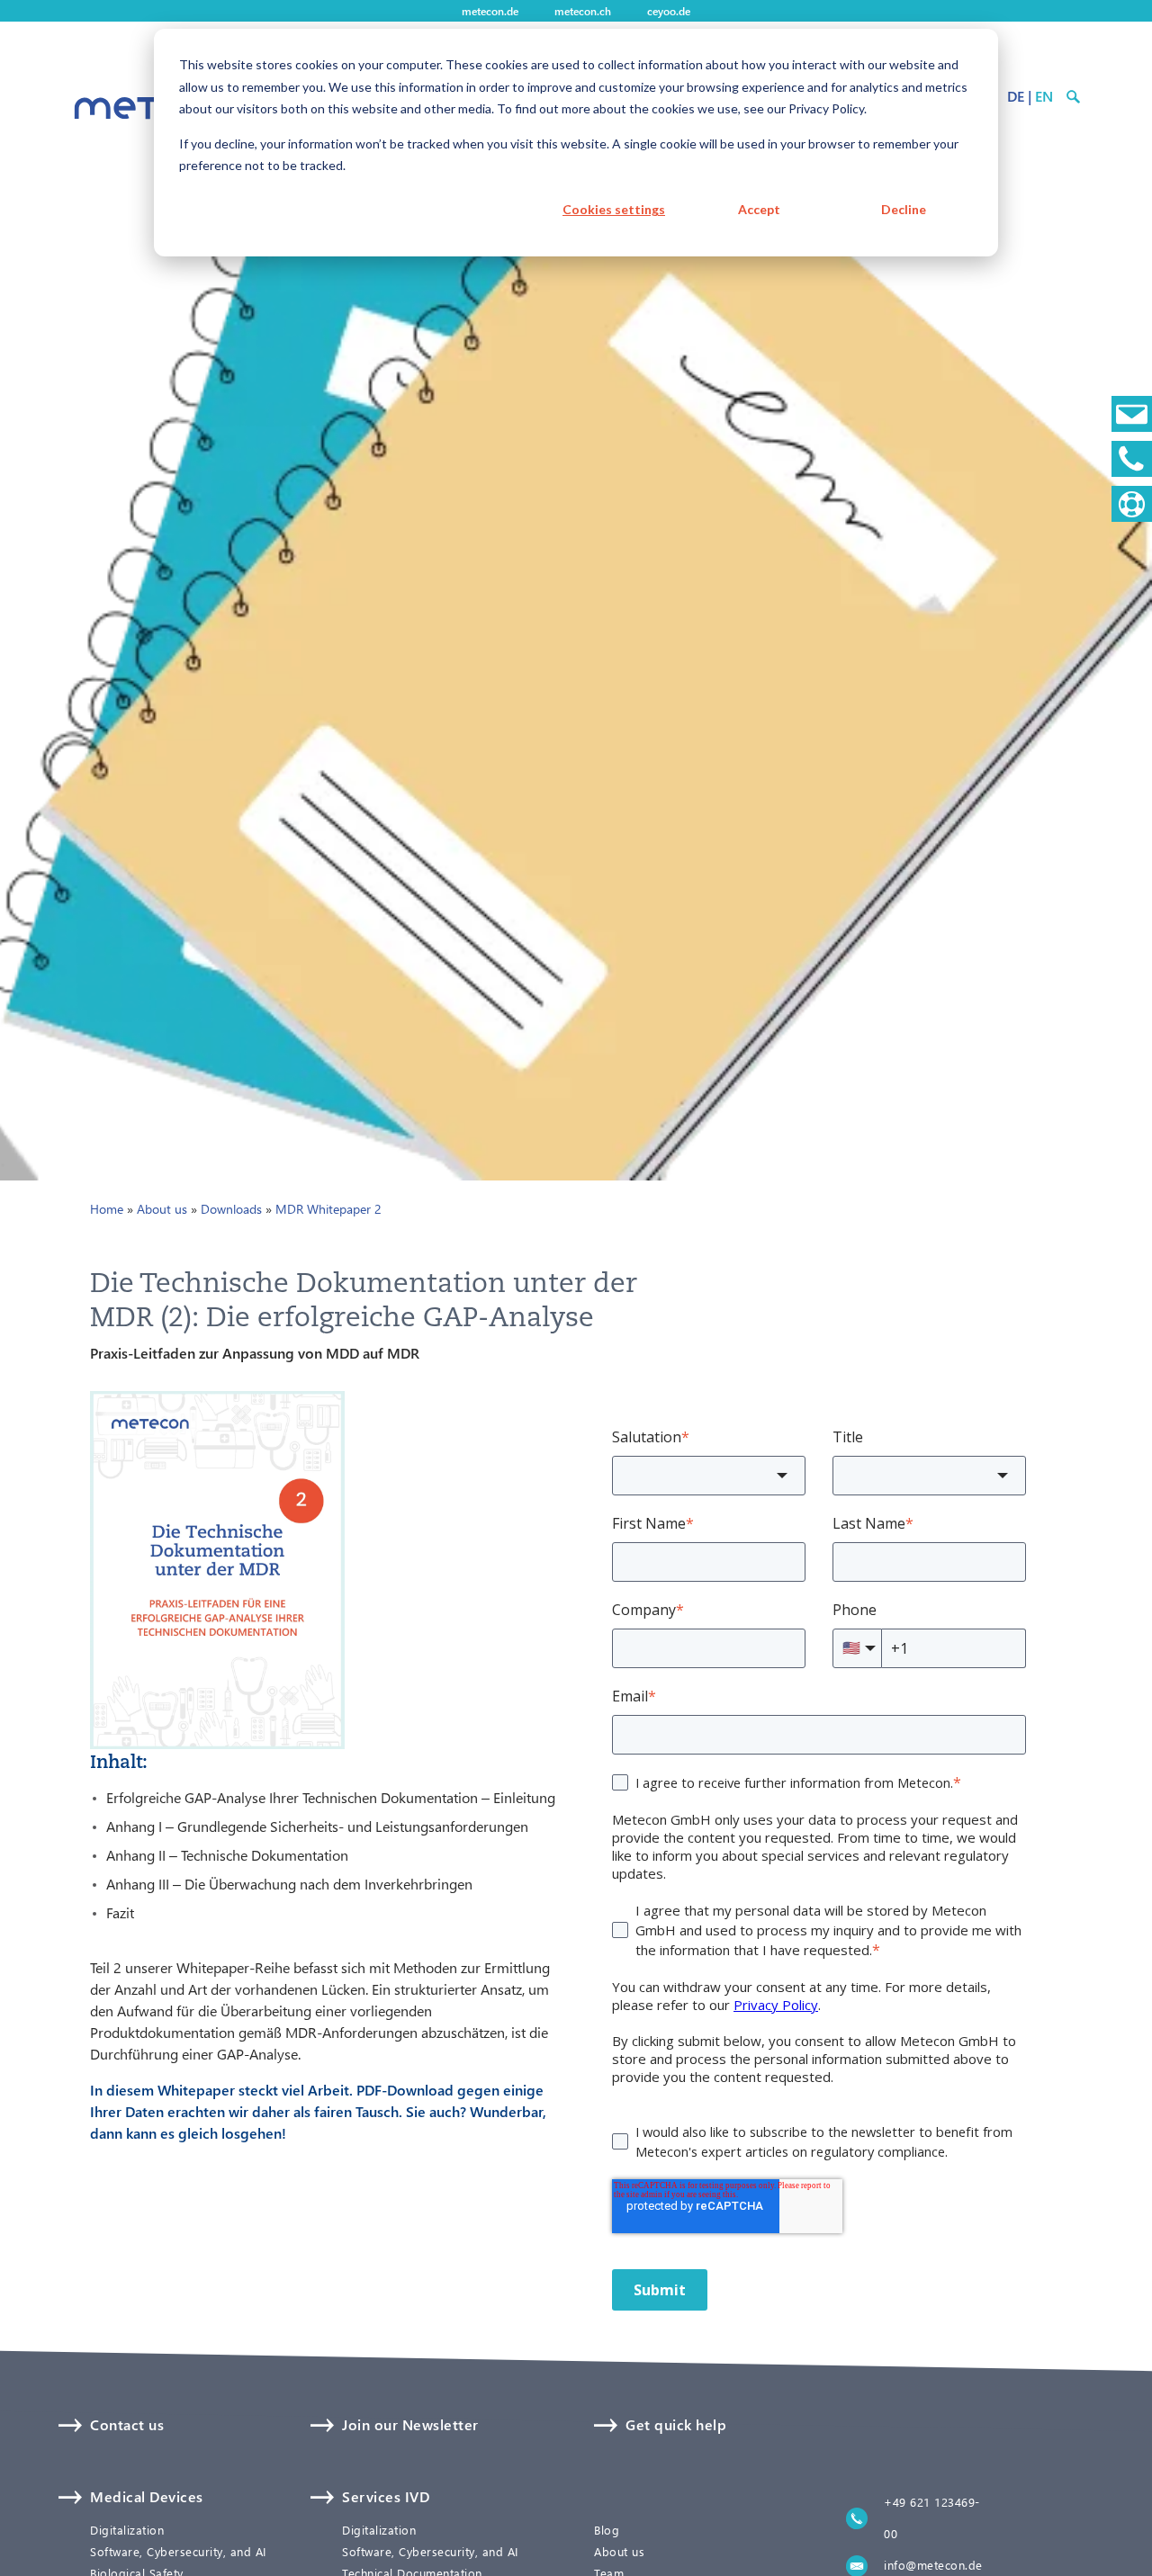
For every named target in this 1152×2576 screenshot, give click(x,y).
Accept (759, 209)
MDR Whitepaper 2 (328, 1209)
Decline (904, 209)
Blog (607, 2530)
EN (1044, 96)
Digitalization (127, 2530)
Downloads (231, 1209)
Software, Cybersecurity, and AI (178, 2552)
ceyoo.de (669, 11)
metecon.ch (583, 11)
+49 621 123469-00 (932, 2518)
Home (107, 1209)
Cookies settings (614, 209)
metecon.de (490, 11)
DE (1016, 96)
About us (162, 1209)
